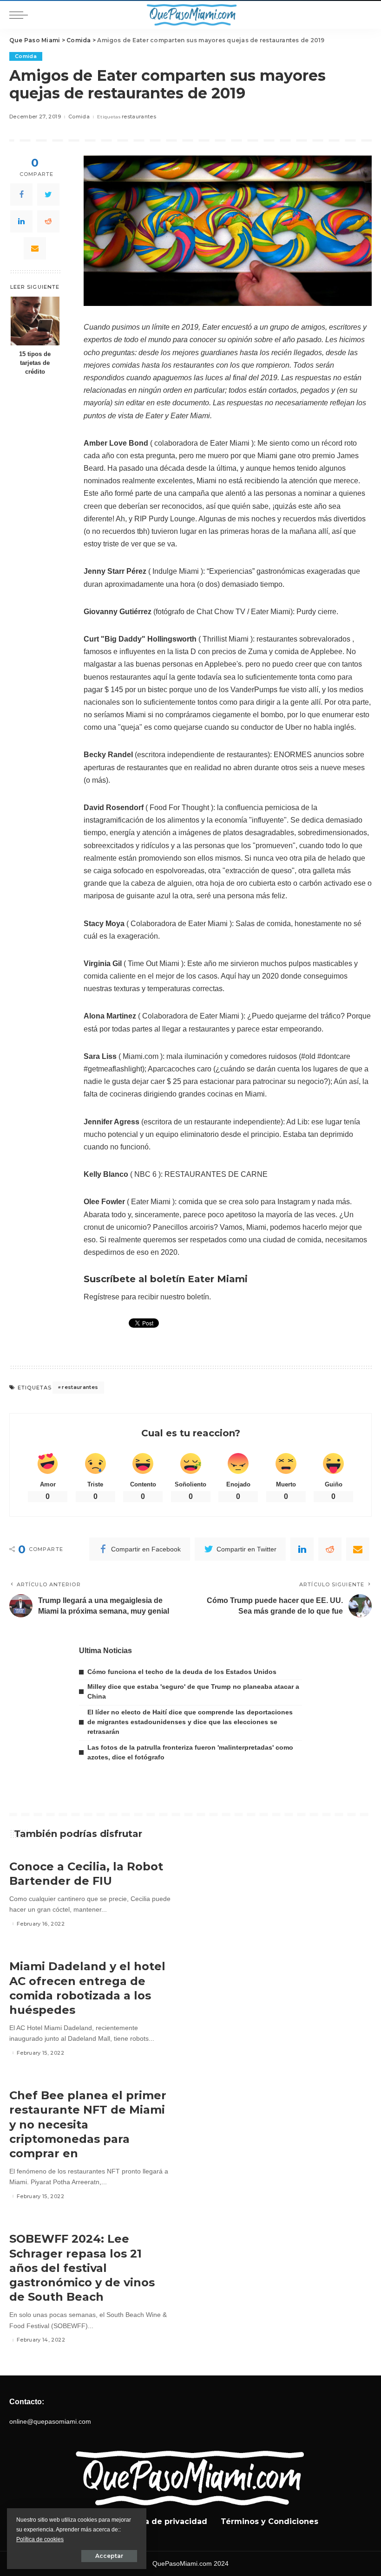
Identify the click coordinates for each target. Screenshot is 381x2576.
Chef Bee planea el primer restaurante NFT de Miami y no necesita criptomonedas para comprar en (88, 2124)
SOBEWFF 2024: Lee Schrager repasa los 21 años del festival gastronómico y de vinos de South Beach (82, 2268)
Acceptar (109, 2556)
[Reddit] (48, 221)
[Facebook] (21, 195)
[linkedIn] (21, 221)
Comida (26, 56)
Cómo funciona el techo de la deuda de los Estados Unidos (182, 1672)
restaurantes (139, 117)
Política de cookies (40, 2539)
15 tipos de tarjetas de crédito (35, 363)
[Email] (35, 248)
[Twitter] (48, 195)
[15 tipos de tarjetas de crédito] (35, 321)
